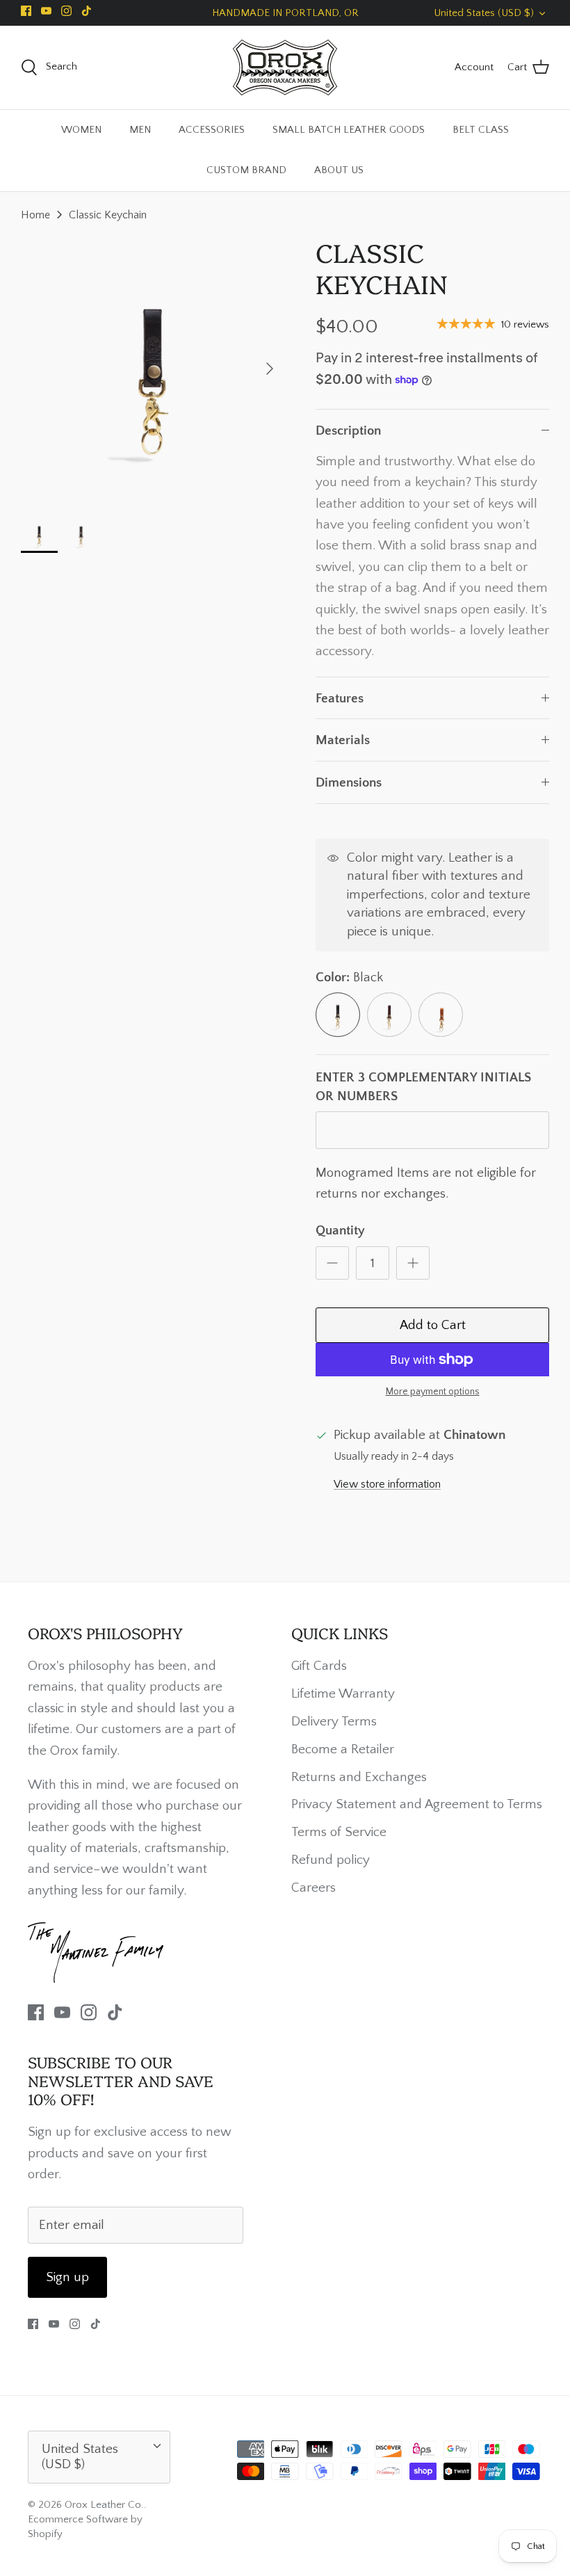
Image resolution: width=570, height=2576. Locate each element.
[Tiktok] (87, 11)
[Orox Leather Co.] (285, 67)
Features (340, 699)
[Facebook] (26, 11)
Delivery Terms (334, 1722)
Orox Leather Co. (104, 2505)
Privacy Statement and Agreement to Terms (417, 1804)
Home (35, 215)
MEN (140, 130)
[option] (153, 369)
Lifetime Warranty (343, 1694)
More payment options (433, 1392)
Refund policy (331, 1860)
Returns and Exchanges (359, 1777)
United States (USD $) (484, 13)
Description (348, 431)
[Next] (270, 369)
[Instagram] (66, 11)
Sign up (67, 2277)
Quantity (340, 1231)
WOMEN (81, 130)
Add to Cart (433, 1325)
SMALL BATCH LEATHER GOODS (349, 130)
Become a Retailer (343, 1749)
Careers (313, 1888)
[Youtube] (46, 11)
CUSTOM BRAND (246, 170)
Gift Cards (319, 1666)
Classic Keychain (108, 215)
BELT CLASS (481, 130)
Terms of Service (339, 1832)
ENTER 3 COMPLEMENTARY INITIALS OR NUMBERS (423, 1087)
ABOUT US (339, 170)
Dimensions (349, 783)
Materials (343, 740)
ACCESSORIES (212, 130)
